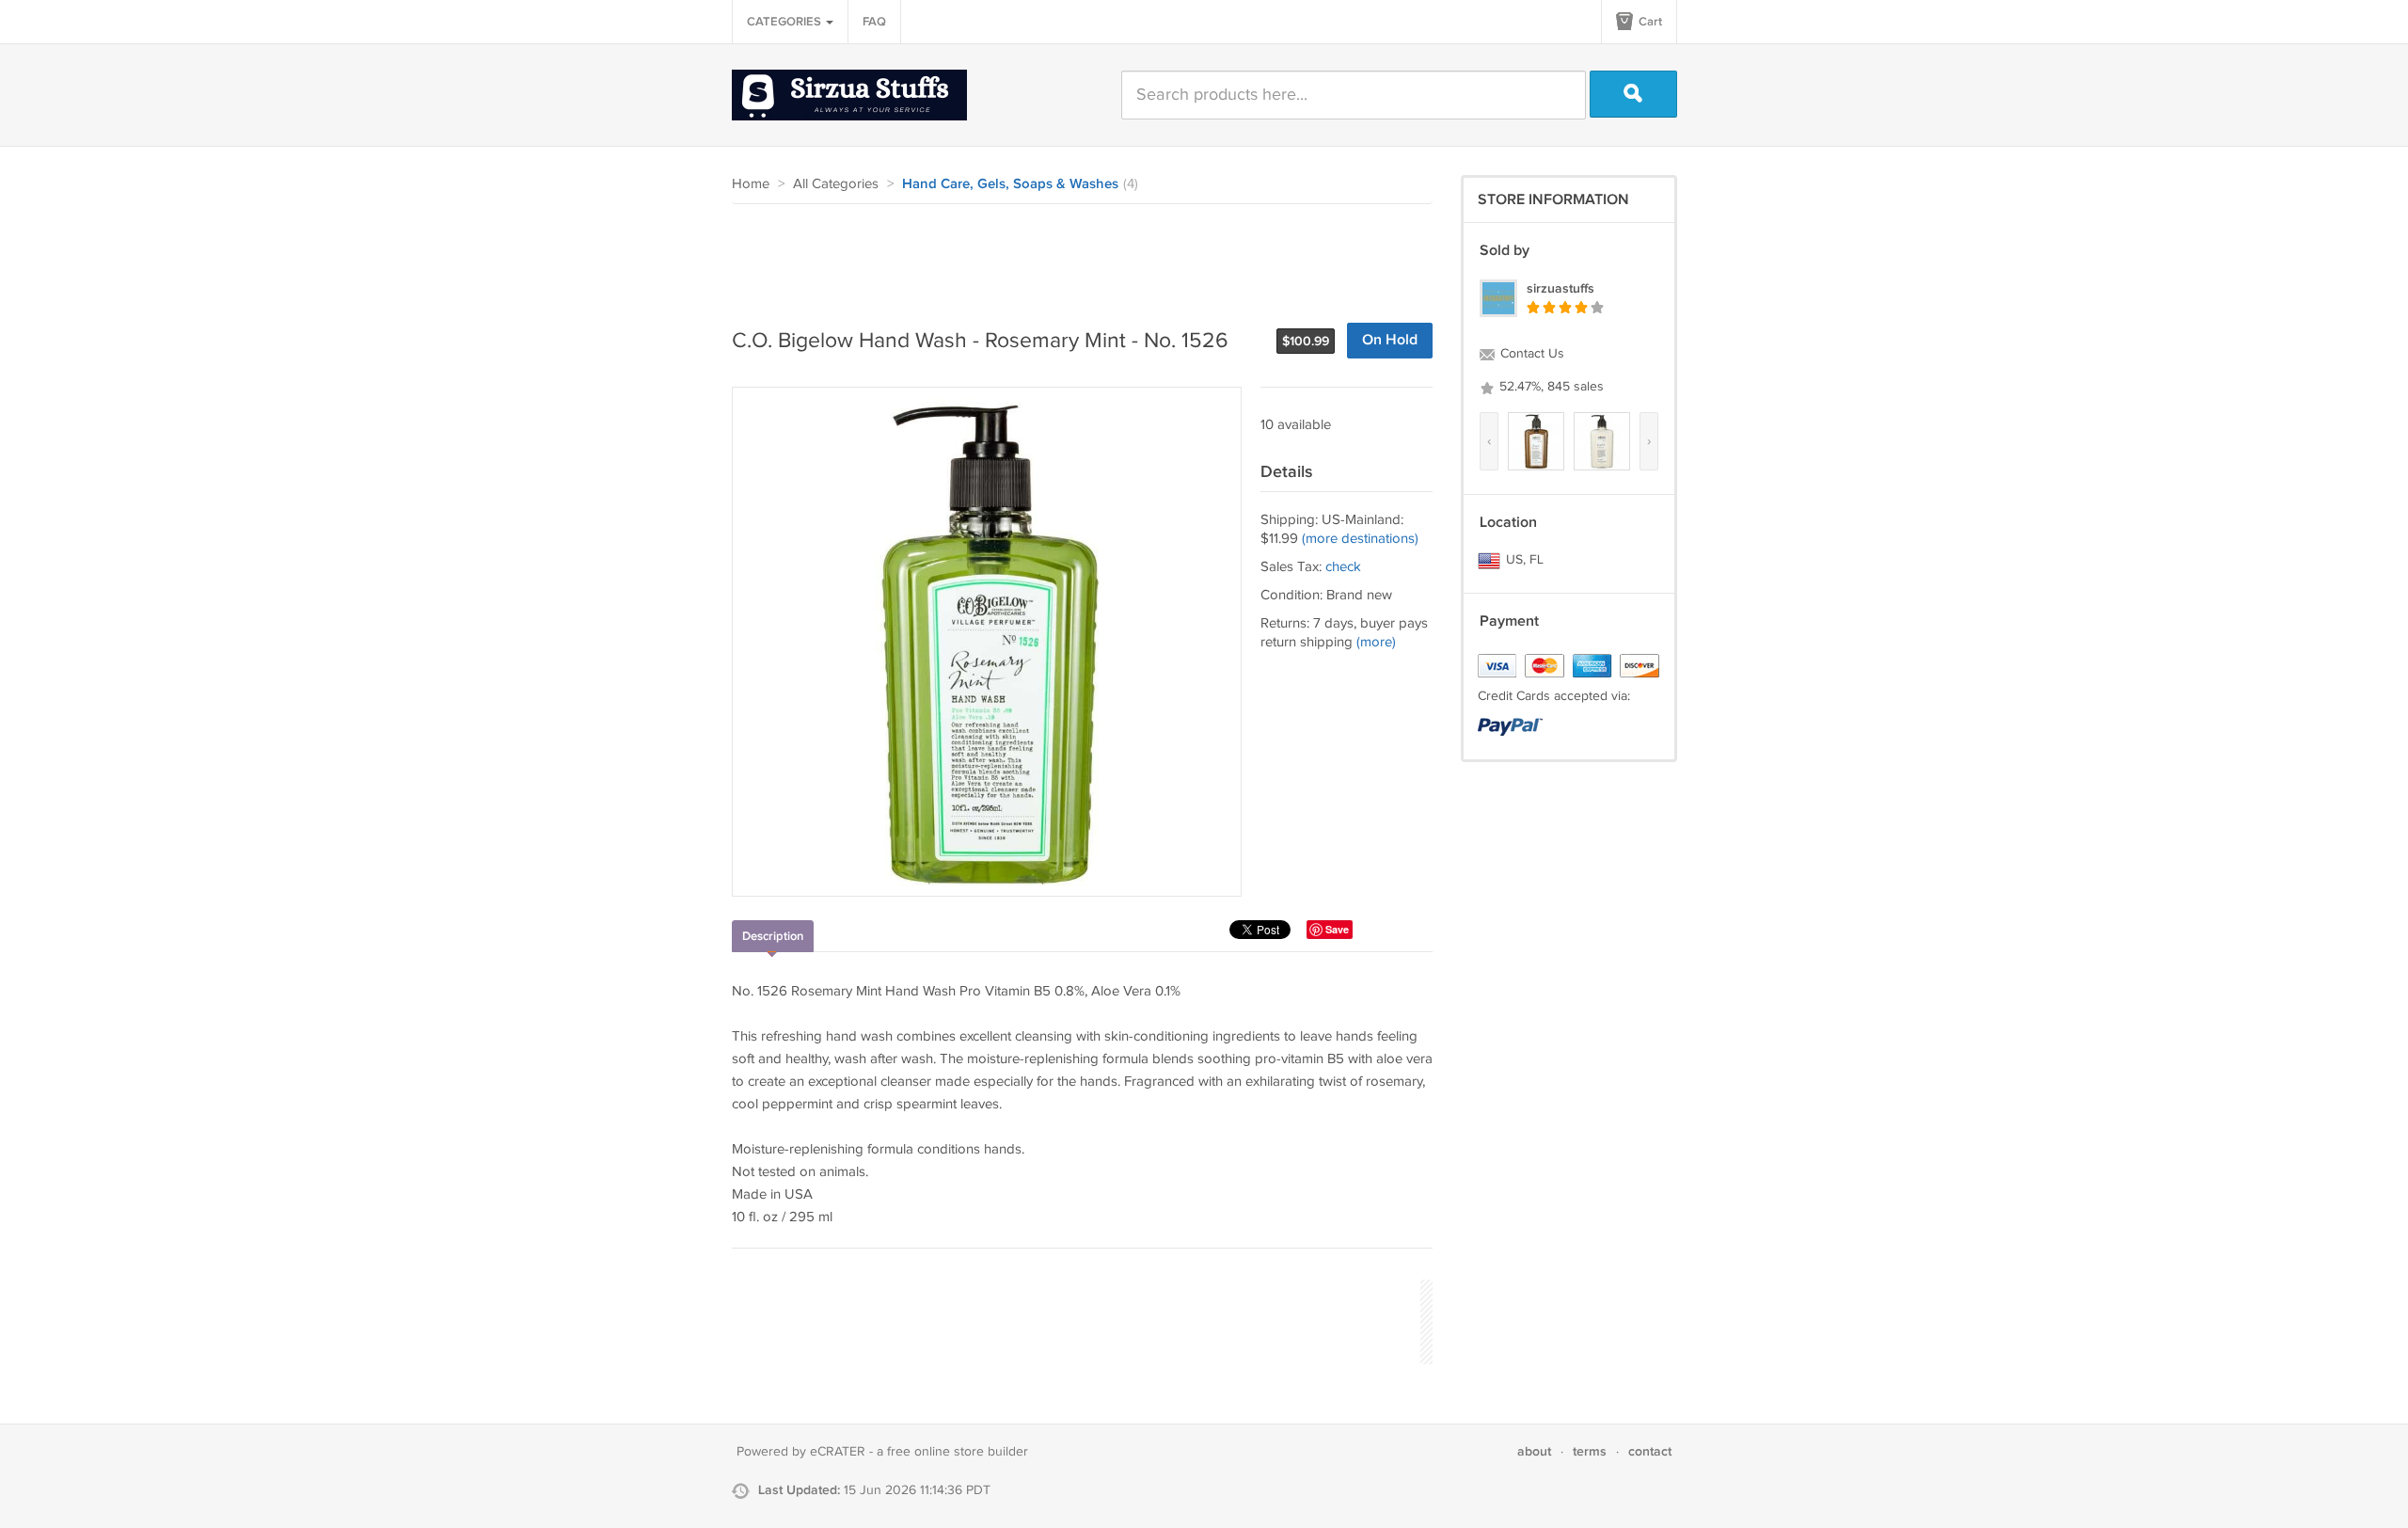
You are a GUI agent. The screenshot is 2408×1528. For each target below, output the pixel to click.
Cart (1649, 22)
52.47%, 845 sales (1550, 387)
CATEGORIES (785, 22)
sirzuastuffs (1560, 288)
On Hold (1390, 340)
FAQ (874, 22)
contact (1650, 1451)
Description (773, 936)
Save (1337, 929)
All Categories (836, 184)
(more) (1376, 642)
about (1534, 1451)
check (1343, 567)
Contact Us (1530, 354)
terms (1590, 1451)
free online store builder (958, 1452)
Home (751, 184)
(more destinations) (1360, 539)
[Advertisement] (1074, 256)
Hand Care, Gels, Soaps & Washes (1010, 184)
